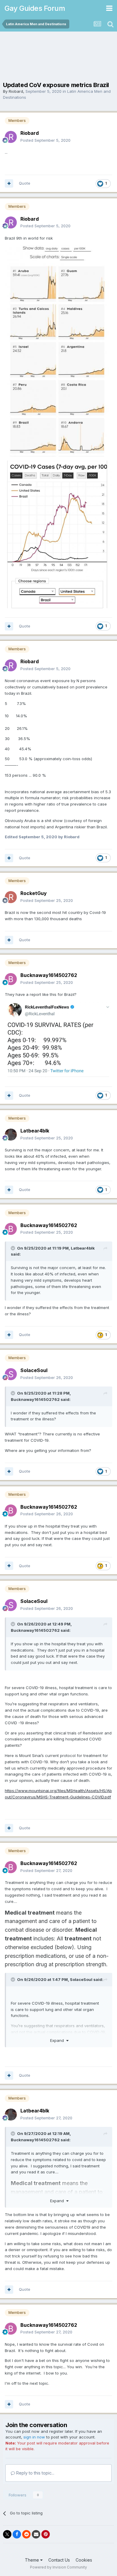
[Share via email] (36, 2534)
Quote (25, 183)
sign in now (34, 2437)
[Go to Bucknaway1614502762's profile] (11, 979)
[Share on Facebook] (17, 2534)
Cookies (84, 2560)
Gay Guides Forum (35, 8)
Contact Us (59, 2560)
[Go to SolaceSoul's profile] (11, 1374)
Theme (33, 2560)
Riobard (16, 91)
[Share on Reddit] (26, 2534)
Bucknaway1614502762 (49, 975)
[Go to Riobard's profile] (11, 137)
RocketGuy (34, 893)
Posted (45, 140)
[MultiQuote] (9, 183)
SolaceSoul (34, 1370)
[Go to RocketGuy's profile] (11, 897)
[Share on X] (7, 2534)
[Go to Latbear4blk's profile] (11, 1135)
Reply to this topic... (35, 2473)
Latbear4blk (35, 1131)
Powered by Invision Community (58, 2567)
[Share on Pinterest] (46, 2534)
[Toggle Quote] (13, 1248)
